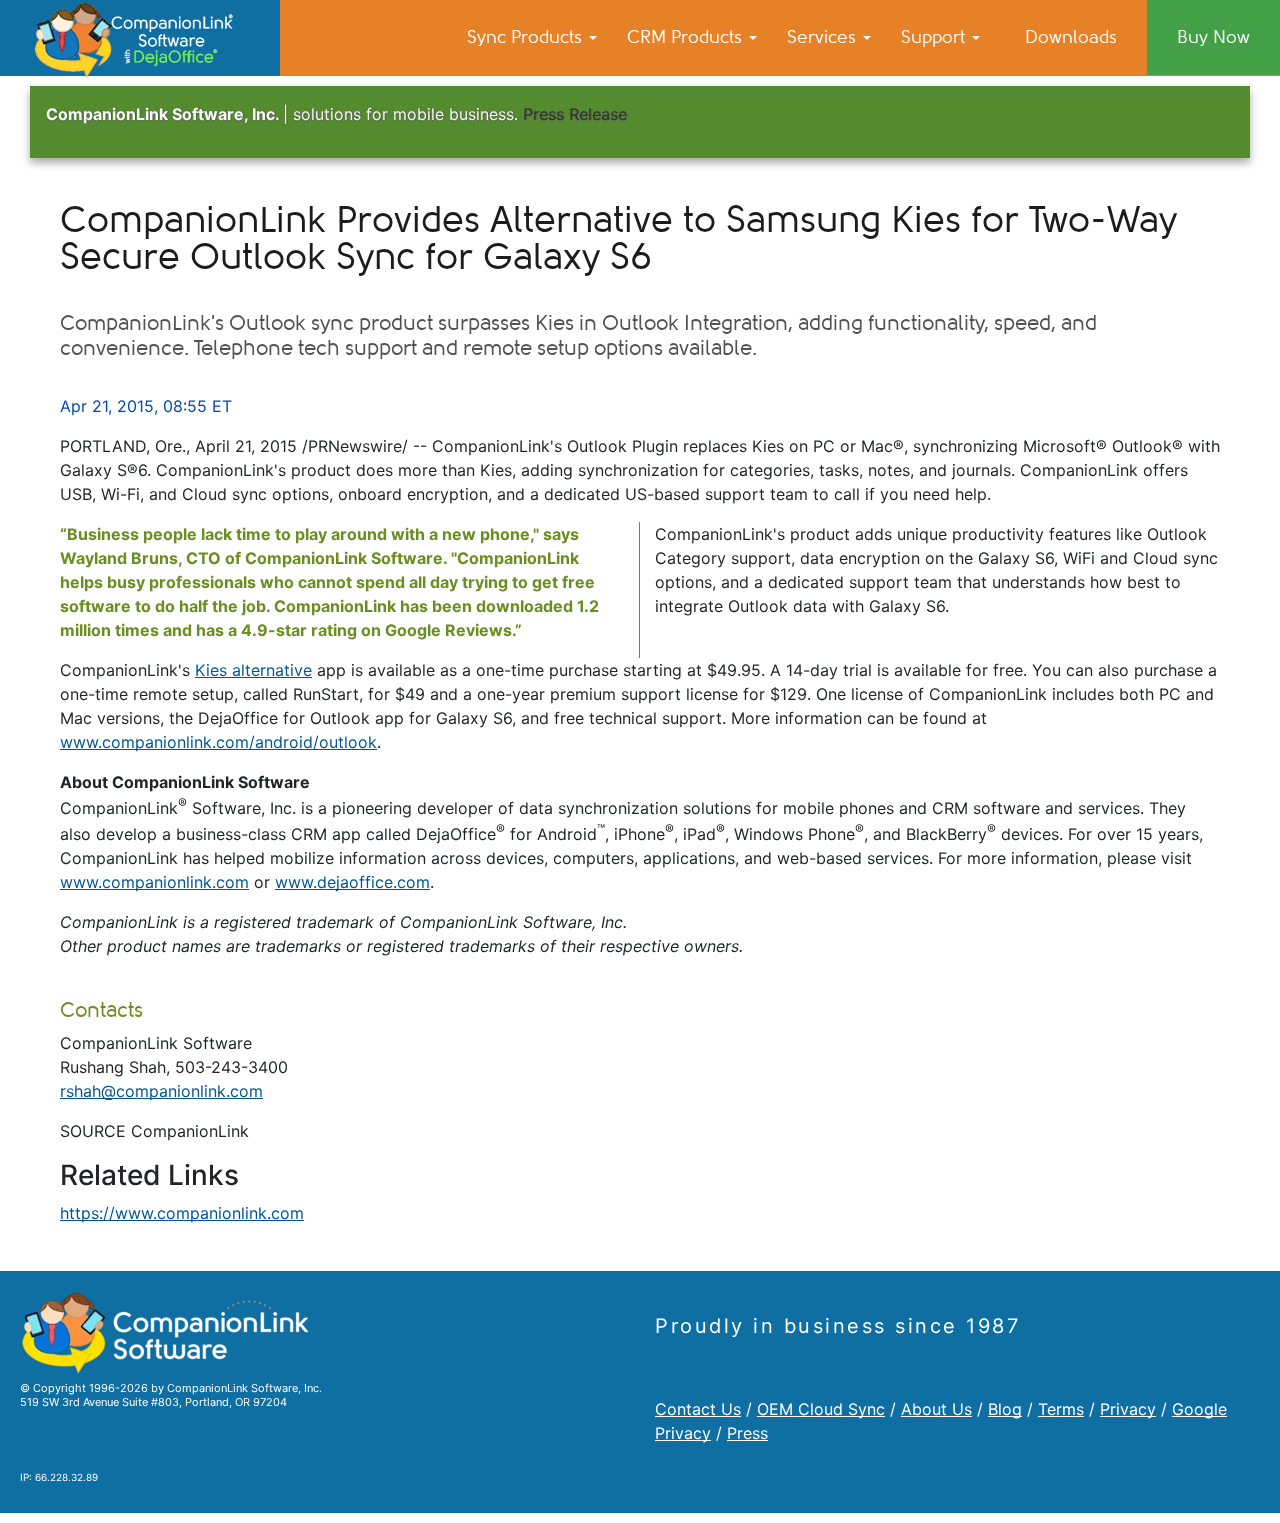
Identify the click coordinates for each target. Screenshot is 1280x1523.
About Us (936, 1409)
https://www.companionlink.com (182, 1213)
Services (824, 37)
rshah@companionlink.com (161, 1091)
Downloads (1071, 37)
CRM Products (687, 37)
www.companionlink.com (154, 882)
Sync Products (527, 37)
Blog (1005, 1409)
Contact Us (698, 1409)
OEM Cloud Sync (821, 1409)
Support (935, 37)
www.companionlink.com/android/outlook (218, 742)
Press (747, 1433)
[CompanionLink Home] (140, 38)
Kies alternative (253, 670)
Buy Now (1213, 37)
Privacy (1128, 1409)
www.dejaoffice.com (352, 882)
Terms (1061, 1409)
